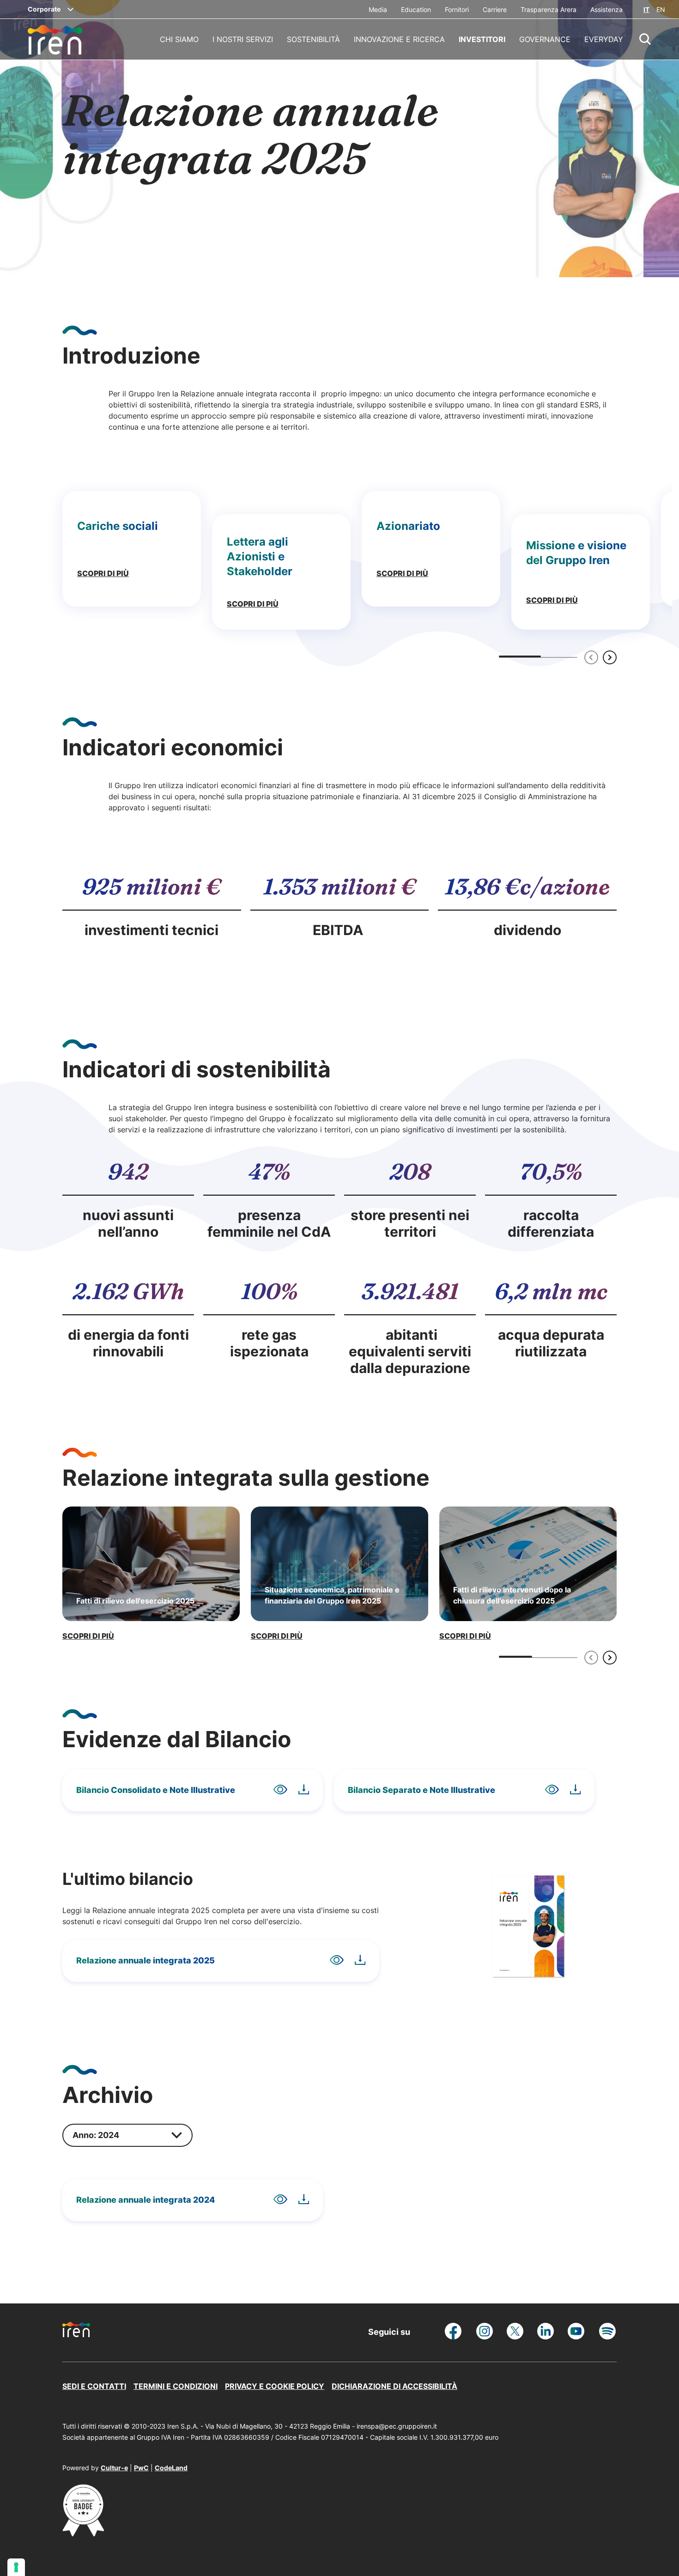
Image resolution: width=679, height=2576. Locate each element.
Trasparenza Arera (549, 9)
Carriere (495, 9)
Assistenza (606, 9)
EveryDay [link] (604, 39)
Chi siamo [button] (179, 39)
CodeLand (171, 2468)
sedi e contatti (94, 2386)
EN (661, 9)
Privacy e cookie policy (275, 2386)
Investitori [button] (482, 39)
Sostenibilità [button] (313, 39)
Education (416, 9)
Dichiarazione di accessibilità (394, 2386)
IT (646, 9)
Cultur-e (114, 2468)
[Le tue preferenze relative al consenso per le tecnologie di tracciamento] (16, 2567)
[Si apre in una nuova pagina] (83, 2533)
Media (378, 9)
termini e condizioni (176, 2386)
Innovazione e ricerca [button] (399, 39)
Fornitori (457, 9)
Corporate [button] (44, 9)
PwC (141, 2468)
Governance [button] (545, 39)
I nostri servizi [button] (243, 39)
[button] (645, 39)
